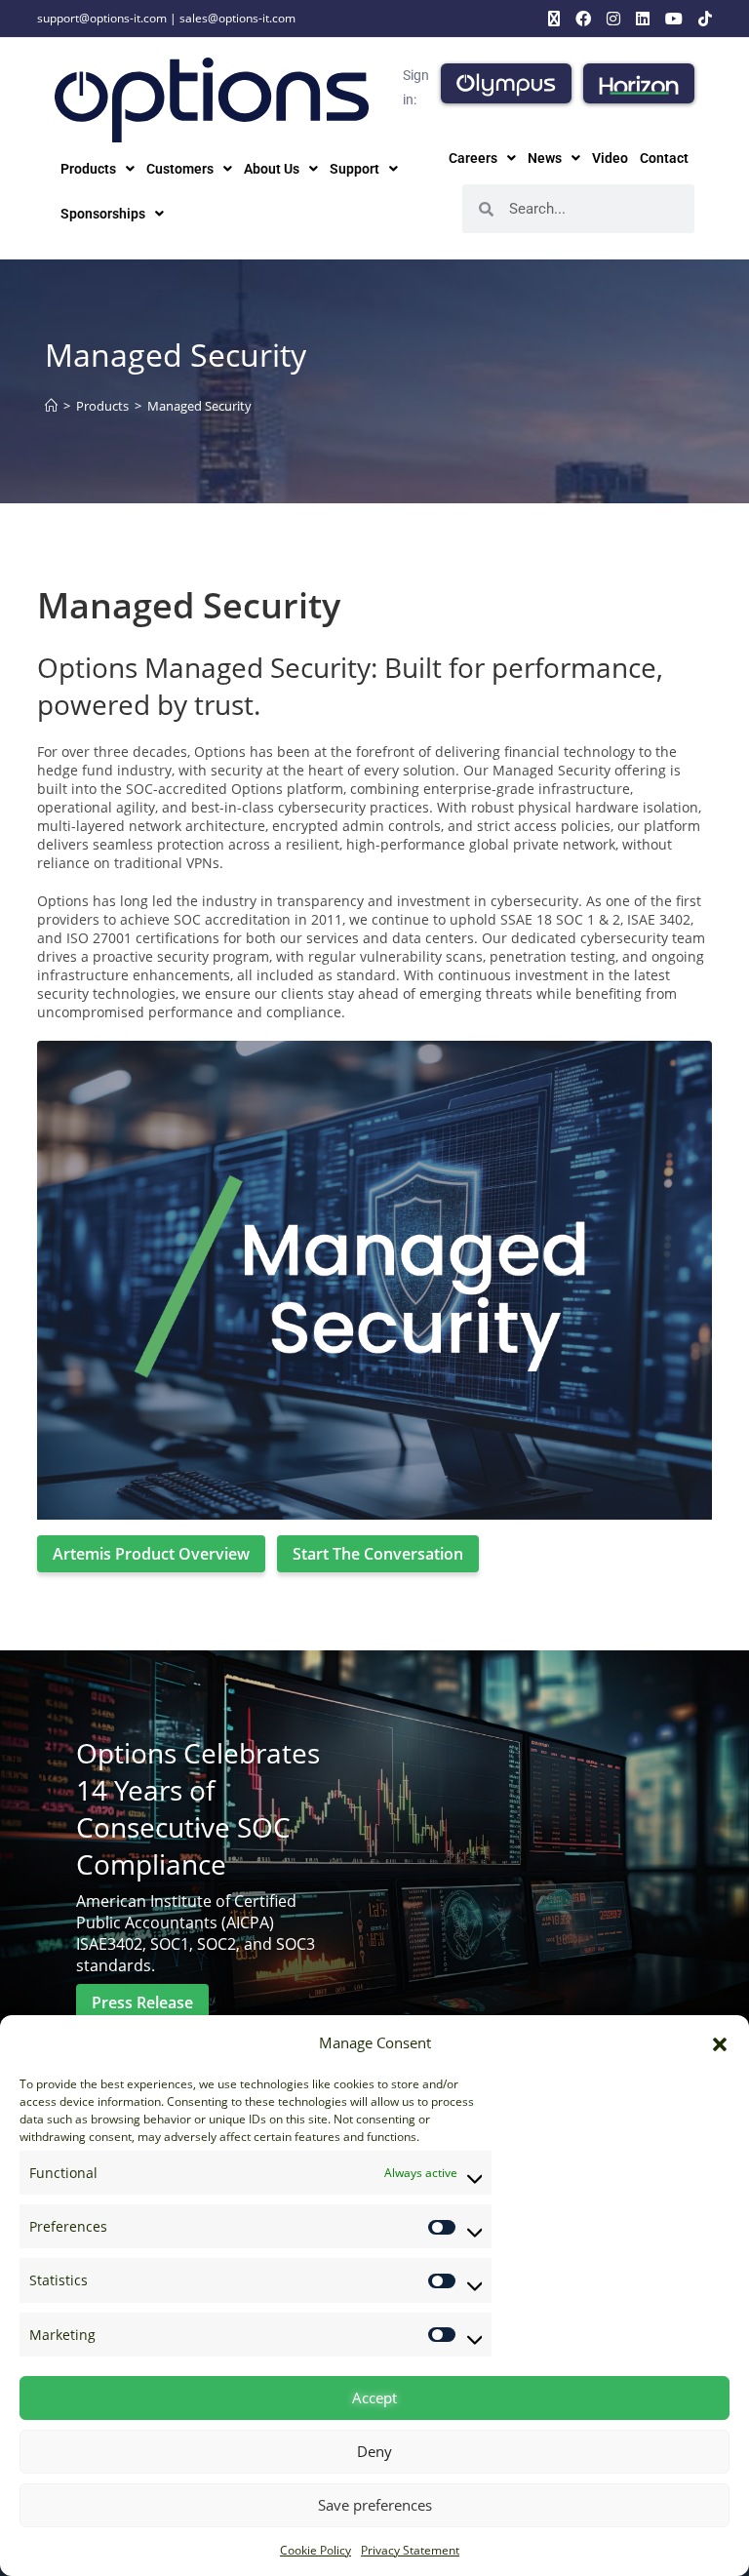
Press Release (142, 2002)
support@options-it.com (102, 18)
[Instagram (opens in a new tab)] (613, 19)
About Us (272, 169)
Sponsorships (103, 214)
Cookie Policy (315, 2550)
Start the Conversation (378, 1554)
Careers (473, 158)
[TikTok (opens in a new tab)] (701, 19)
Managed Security (199, 406)
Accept (374, 2398)
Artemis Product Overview (151, 1554)
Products (88, 169)
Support (355, 169)
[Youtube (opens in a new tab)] (674, 19)
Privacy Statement (410, 2550)
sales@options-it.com (237, 18)
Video (610, 158)
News (545, 158)
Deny (374, 2451)
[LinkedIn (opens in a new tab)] (643, 19)
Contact (664, 158)
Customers (180, 169)
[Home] (51, 406)
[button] (720, 2043)
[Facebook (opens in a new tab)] (583, 19)
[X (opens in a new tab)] (554, 19)
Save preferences (375, 2505)
